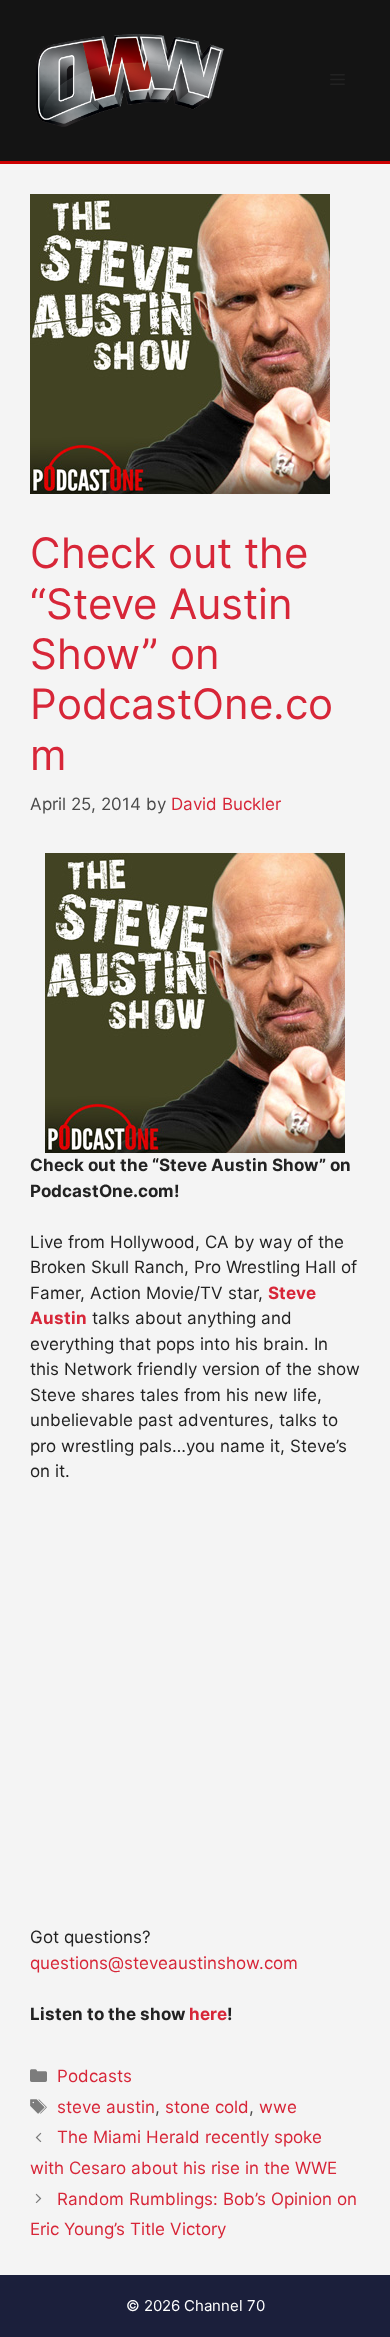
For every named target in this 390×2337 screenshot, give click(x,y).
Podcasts (94, 2076)
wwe (278, 2107)
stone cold (207, 2107)
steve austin (106, 2107)
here (208, 2014)
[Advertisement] (195, 1713)
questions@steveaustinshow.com (164, 1963)
